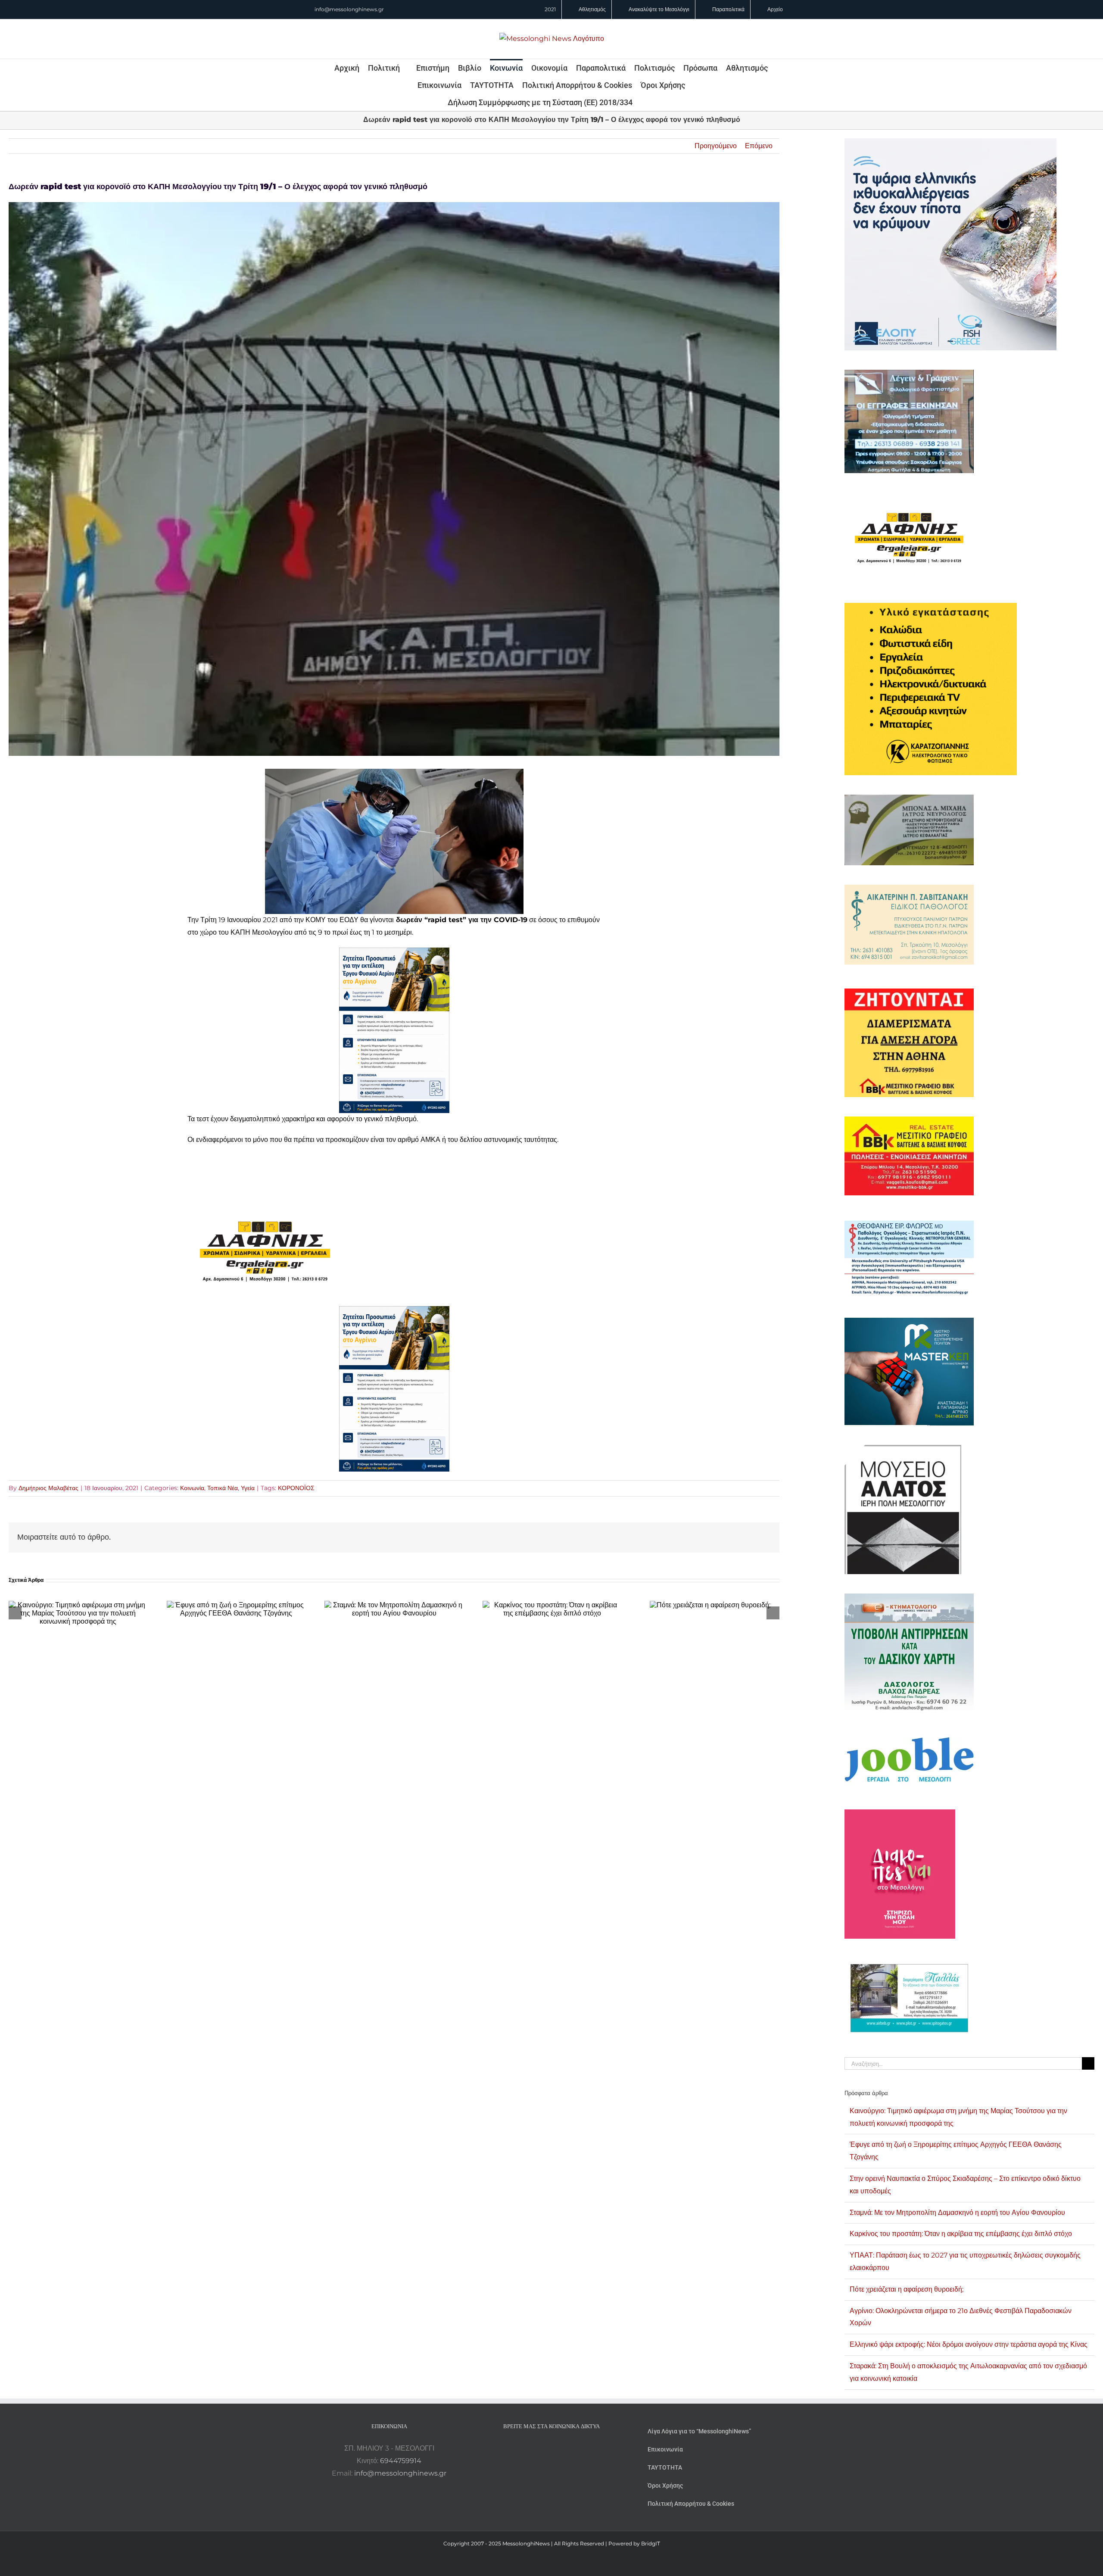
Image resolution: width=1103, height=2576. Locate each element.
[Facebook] (540, 2448)
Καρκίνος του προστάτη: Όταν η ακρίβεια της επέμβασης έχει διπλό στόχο (961, 2234)
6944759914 (401, 2461)
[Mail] (575, 2448)
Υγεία (248, 1488)
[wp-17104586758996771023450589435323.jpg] (265, 1203)
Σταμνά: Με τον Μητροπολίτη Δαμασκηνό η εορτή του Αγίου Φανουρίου (957, 2213)
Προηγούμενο (716, 146)
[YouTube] (528, 2448)
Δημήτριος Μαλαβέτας (48, 1488)
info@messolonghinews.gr (349, 9)
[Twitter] (563, 2448)
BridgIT (651, 2543)
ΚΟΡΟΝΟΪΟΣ (296, 1488)
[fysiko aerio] (394, 953)
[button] (644, 102)
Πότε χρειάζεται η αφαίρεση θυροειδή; (907, 2289)
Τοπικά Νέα (223, 1488)
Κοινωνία (192, 1488)
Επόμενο (759, 146)
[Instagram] (551, 2448)
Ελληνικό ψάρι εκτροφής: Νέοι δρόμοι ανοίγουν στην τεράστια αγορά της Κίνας (969, 2344)
